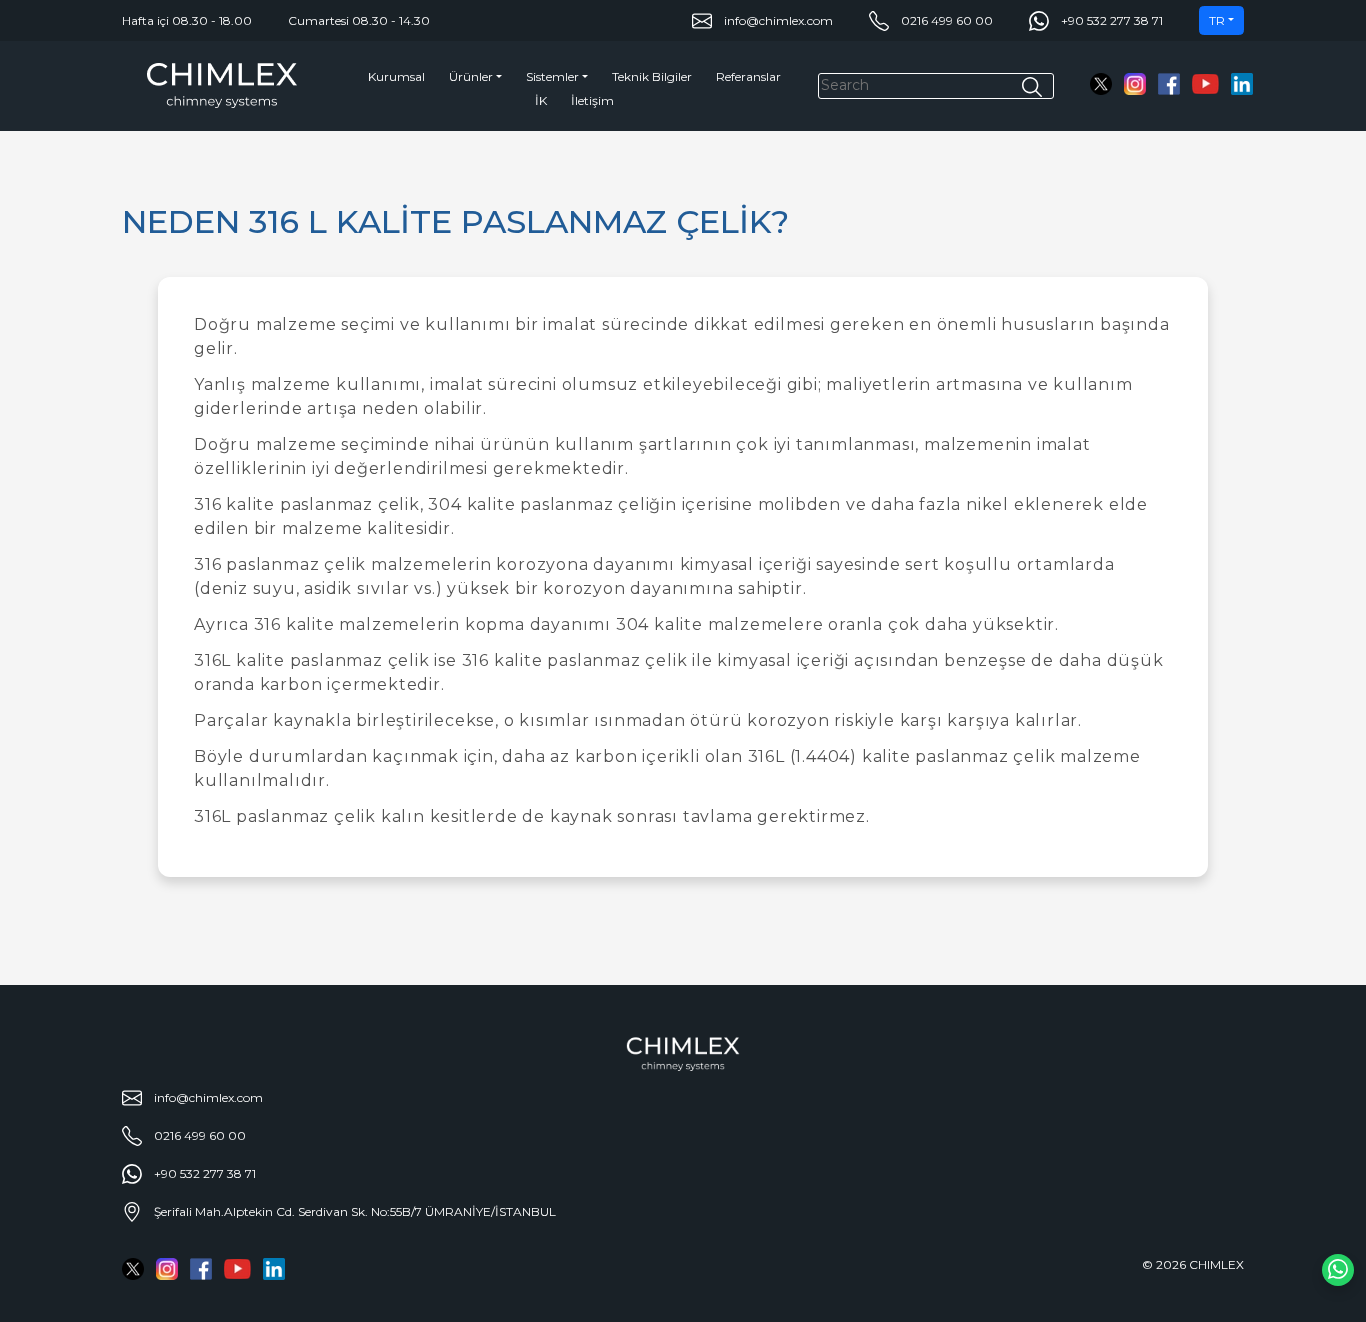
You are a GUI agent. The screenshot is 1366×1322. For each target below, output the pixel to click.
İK (541, 100)
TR (1217, 20)
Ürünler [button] (471, 76)
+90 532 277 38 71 (1112, 20)
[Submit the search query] (1032, 87)
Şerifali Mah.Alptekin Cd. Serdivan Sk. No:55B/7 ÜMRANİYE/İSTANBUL (355, 1211)
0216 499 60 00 (947, 20)
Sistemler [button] (552, 76)
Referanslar (748, 76)
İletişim (592, 100)
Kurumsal (396, 76)
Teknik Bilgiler (652, 76)
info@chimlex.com (778, 20)
